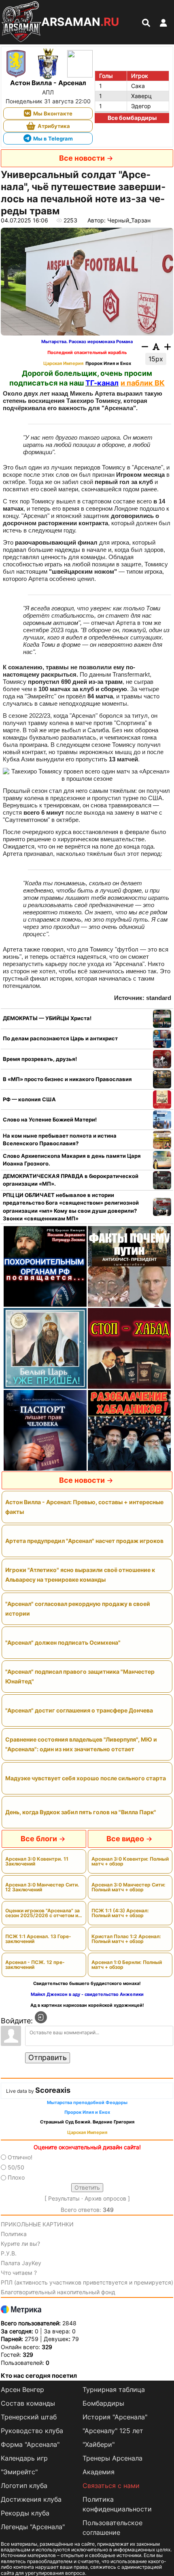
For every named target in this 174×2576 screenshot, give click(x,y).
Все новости (82, 158)
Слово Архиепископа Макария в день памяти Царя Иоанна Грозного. (72, 1160)
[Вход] (41, 2017)
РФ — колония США (29, 1099)
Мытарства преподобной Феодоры (87, 2103)
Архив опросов (105, 2198)
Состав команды (28, 2403)
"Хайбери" (99, 2444)
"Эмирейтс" (19, 2472)
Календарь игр (24, 2458)
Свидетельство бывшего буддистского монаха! (87, 1984)
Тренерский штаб (29, 2417)
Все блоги (39, 1839)
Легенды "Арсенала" (33, 2527)
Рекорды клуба (25, 2513)
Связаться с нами (111, 2486)
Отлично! (20, 2157)
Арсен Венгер (22, 2389)
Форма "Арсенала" (30, 2444)
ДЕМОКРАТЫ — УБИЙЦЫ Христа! (47, 1018)
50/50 (16, 2167)
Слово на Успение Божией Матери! (50, 1119)
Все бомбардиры (132, 118)
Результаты (64, 2198)
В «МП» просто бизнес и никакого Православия (67, 1079)
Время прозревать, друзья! (40, 1059)
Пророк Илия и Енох (108, 364)
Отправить (48, 2057)
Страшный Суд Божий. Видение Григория (87, 2122)
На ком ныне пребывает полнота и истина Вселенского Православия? (60, 1140)
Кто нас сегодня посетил (39, 2376)
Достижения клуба (31, 2499)
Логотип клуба (24, 2486)
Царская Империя (63, 364)
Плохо (16, 2177)
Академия (99, 2472)
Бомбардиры (103, 2403)
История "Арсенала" (115, 2417)
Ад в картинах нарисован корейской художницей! (87, 2005)
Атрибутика (54, 126)
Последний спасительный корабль (87, 353)
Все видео (125, 1839)
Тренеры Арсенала (112, 2458)
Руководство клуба (32, 2431)
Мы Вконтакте (53, 113)
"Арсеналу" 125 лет (113, 2431)
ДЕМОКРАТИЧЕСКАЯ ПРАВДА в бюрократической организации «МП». (71, 1180)
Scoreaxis (53, 2090)
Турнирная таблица (114, 2389)
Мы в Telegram (53, 138)
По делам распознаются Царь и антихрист (60, 1038)
